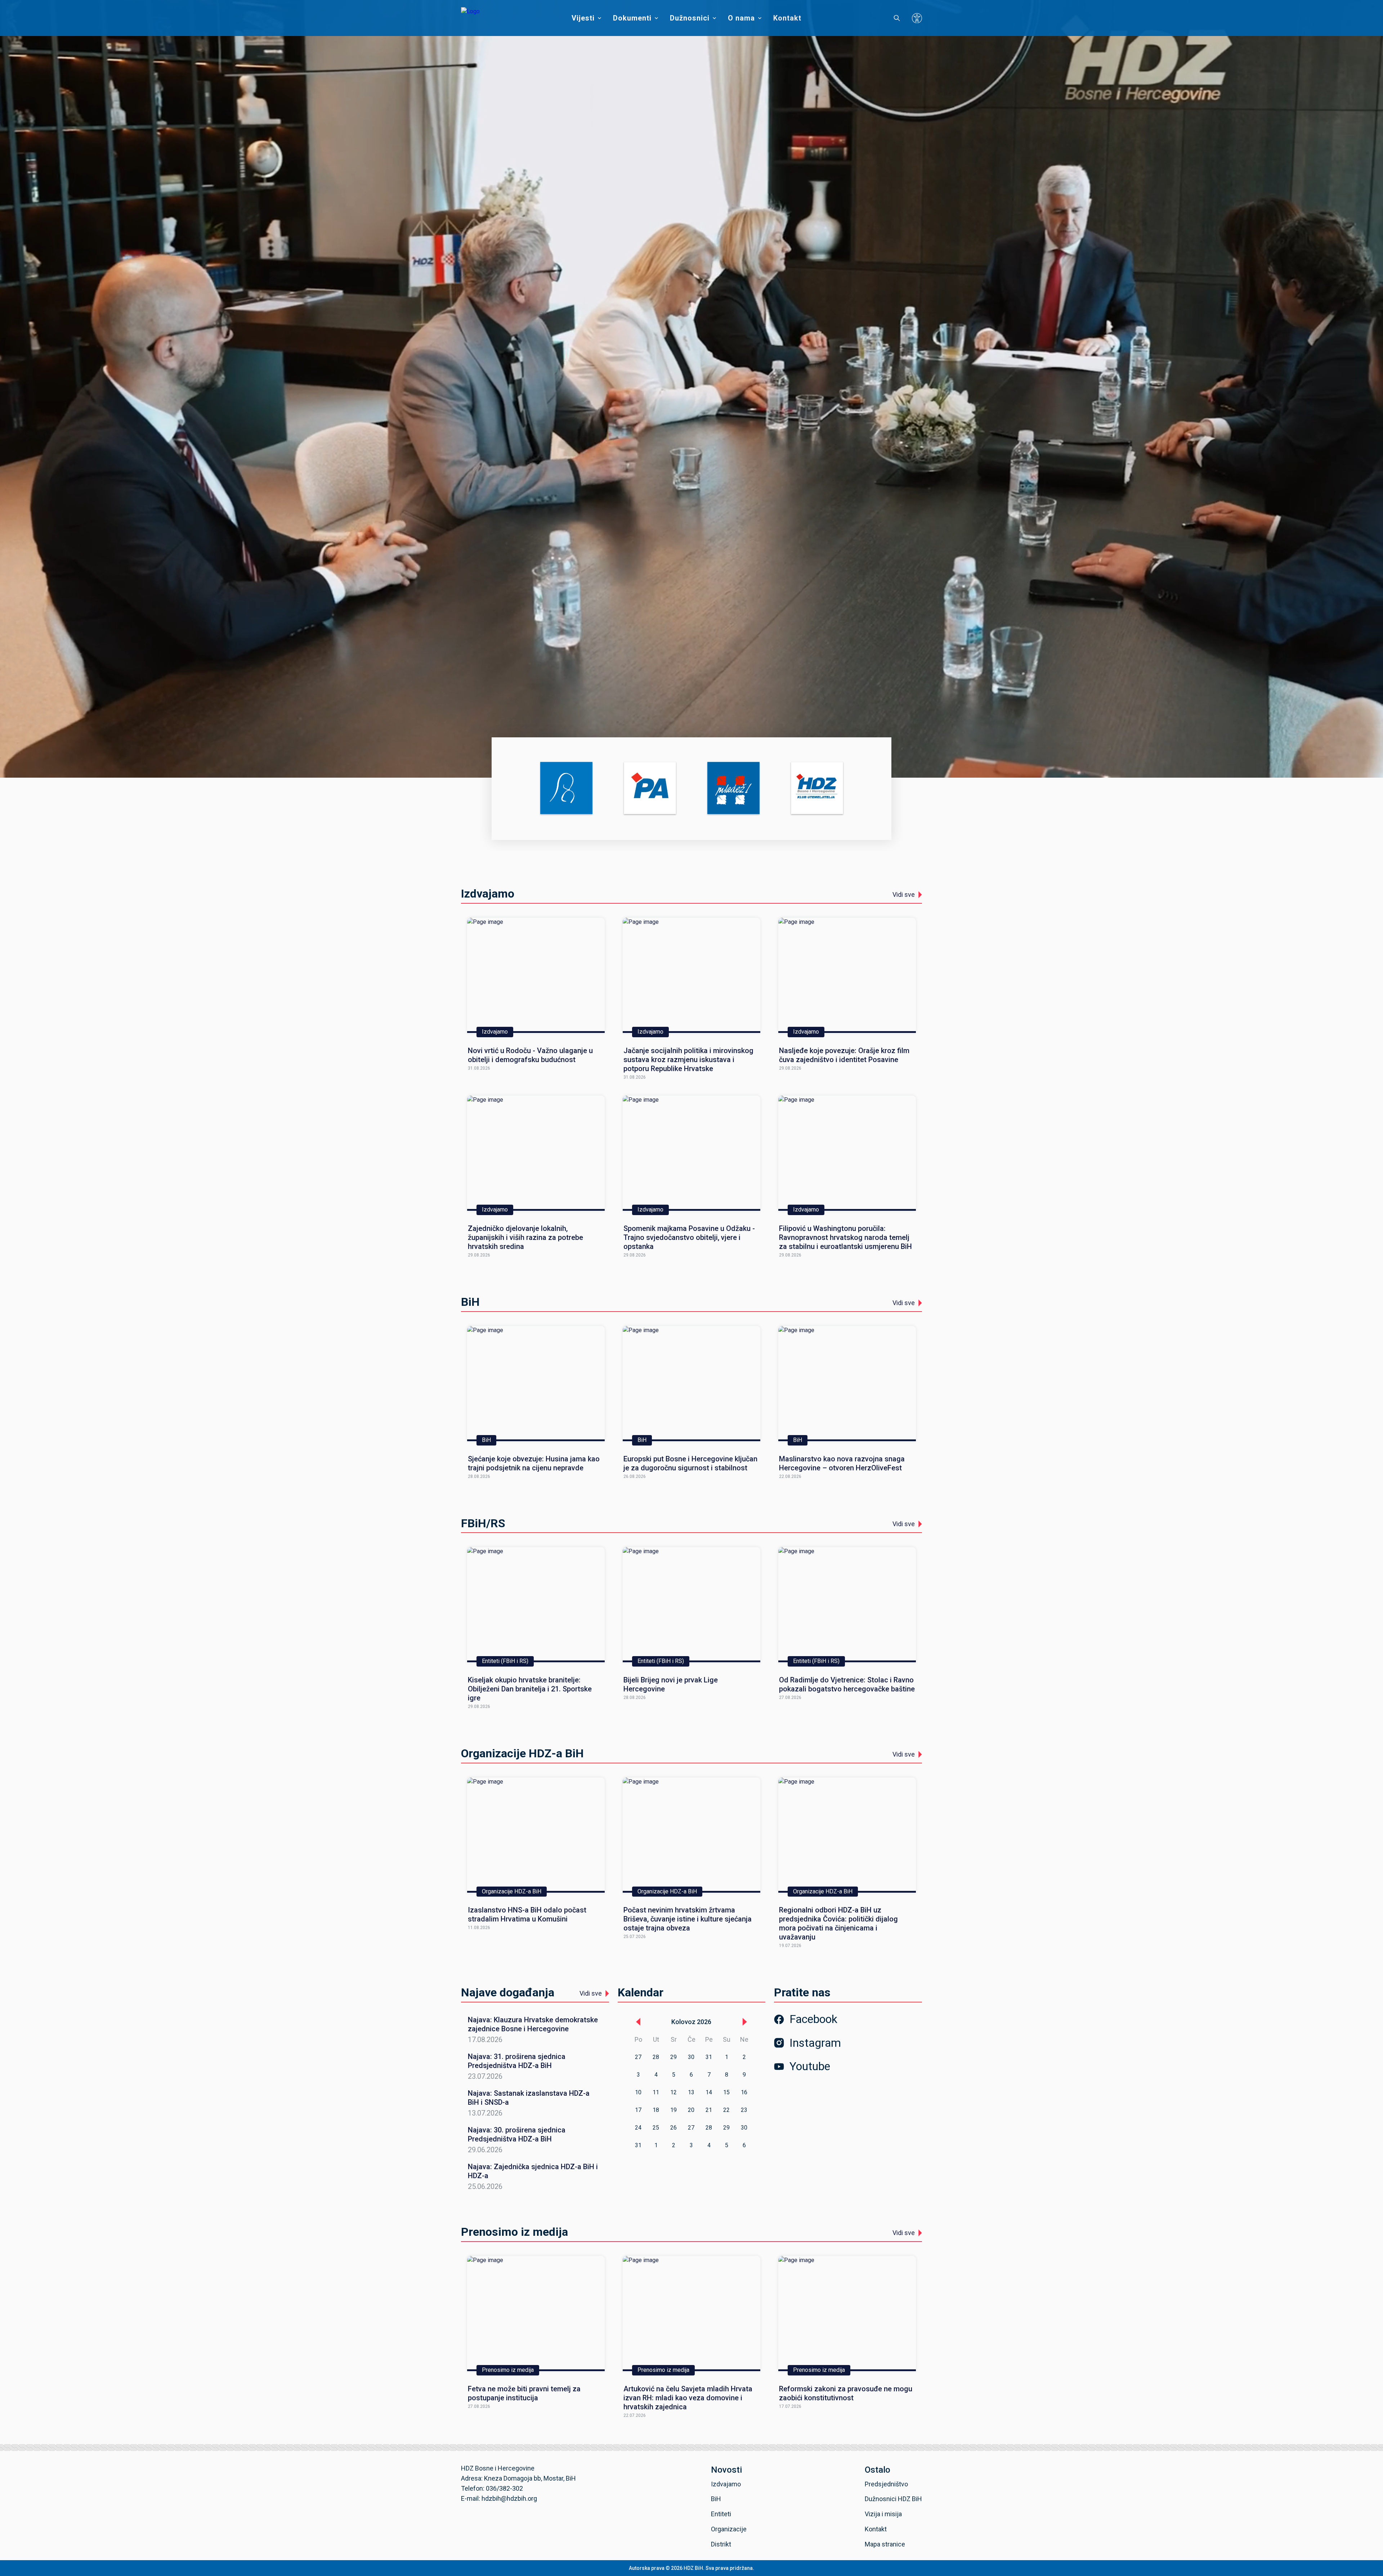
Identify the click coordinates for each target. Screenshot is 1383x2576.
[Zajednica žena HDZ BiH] (566, 789)
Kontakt (787, 18)
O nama (741, 18)
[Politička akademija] (650, 789)
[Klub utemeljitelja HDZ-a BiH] (817, 789)
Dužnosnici (690, 18)
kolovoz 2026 (691, 2022)
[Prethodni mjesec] (638, 2022)
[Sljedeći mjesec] (744, 2022)
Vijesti (583, 18)
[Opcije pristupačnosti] (917, 18)
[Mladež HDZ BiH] (733, 789)
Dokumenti (632, 18)
